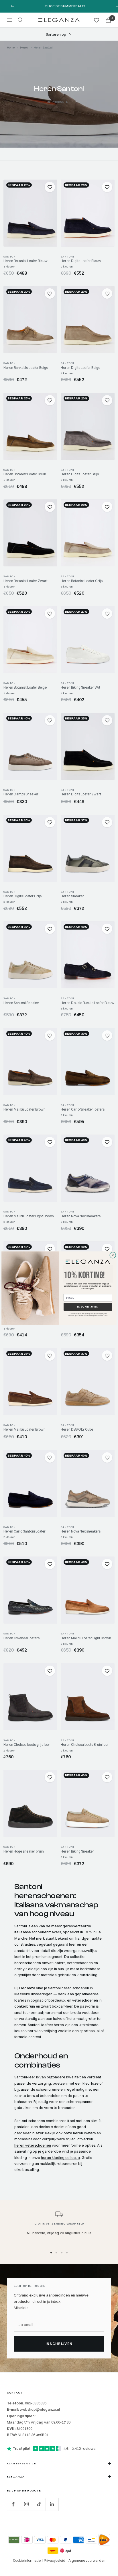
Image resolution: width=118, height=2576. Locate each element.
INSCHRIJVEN (88, 1307)
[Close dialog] (113, 1255)
